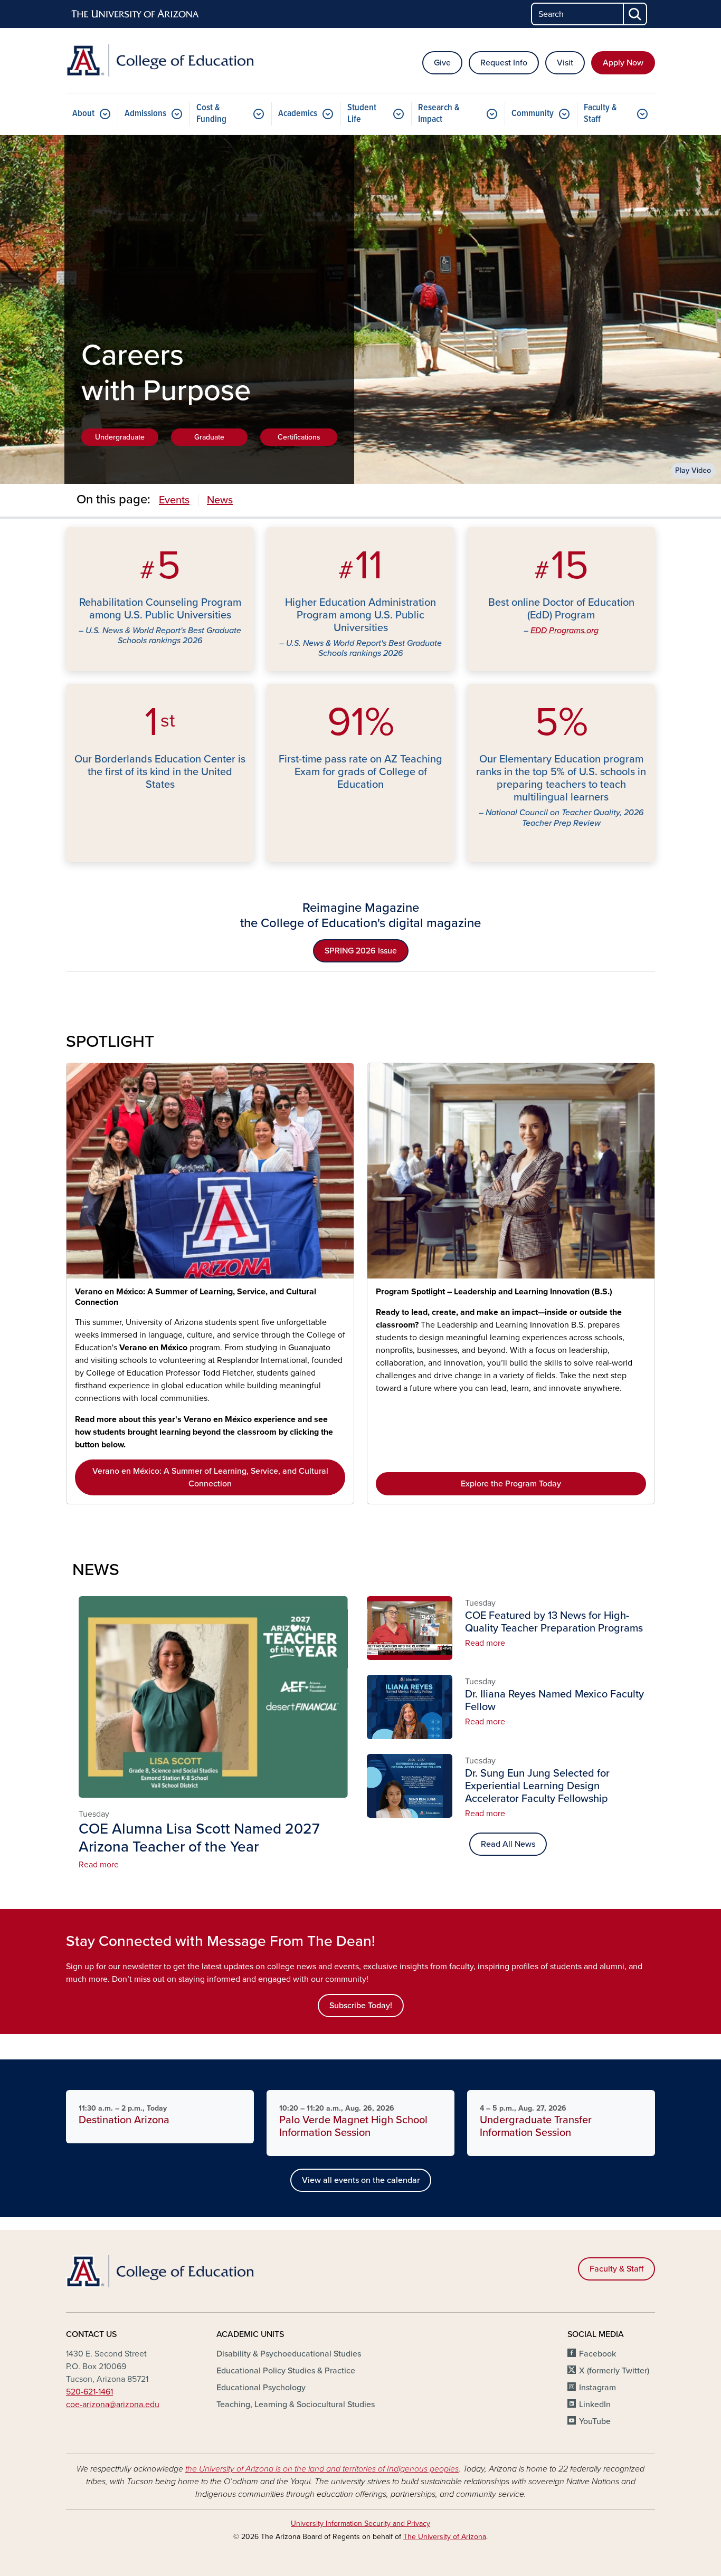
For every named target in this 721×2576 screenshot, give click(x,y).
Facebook (597, 2354)
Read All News (508, 1844)
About (83, 114)
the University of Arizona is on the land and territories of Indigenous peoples (322, 2469)
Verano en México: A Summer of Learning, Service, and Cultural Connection (196, 1297)
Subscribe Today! (361, 2006)
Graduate (209, 437)
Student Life (362, 114)
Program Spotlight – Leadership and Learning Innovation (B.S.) (494, 1292)
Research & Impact (439, 114)
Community (533, 114)
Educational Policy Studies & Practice (286, 2371)
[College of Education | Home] (160, 60)
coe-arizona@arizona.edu (113, 2405)
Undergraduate (120, 437)
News (220, 500)
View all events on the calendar (361, 2180)
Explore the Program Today (511, 1484)
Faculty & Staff (600, 114)
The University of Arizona (445, 2537)
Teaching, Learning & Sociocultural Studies (296, 2405)
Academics (298, 114)
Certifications (299, 437)
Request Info (504, 63)
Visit (565, 63)
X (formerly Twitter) (614, 2371)
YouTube (595, 2421)
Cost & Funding (211, 114)
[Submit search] (635, 14)
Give (442, 63)
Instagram (597, 2388)
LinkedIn (595, 2405)
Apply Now (623, 63)
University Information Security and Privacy (360, 2523)
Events (174, 500)
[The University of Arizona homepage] (136, 14)
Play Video (693, 470)
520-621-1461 (89, 2392)
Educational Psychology (261, 2388)
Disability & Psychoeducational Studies (289, 2354)
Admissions (145, 114)
